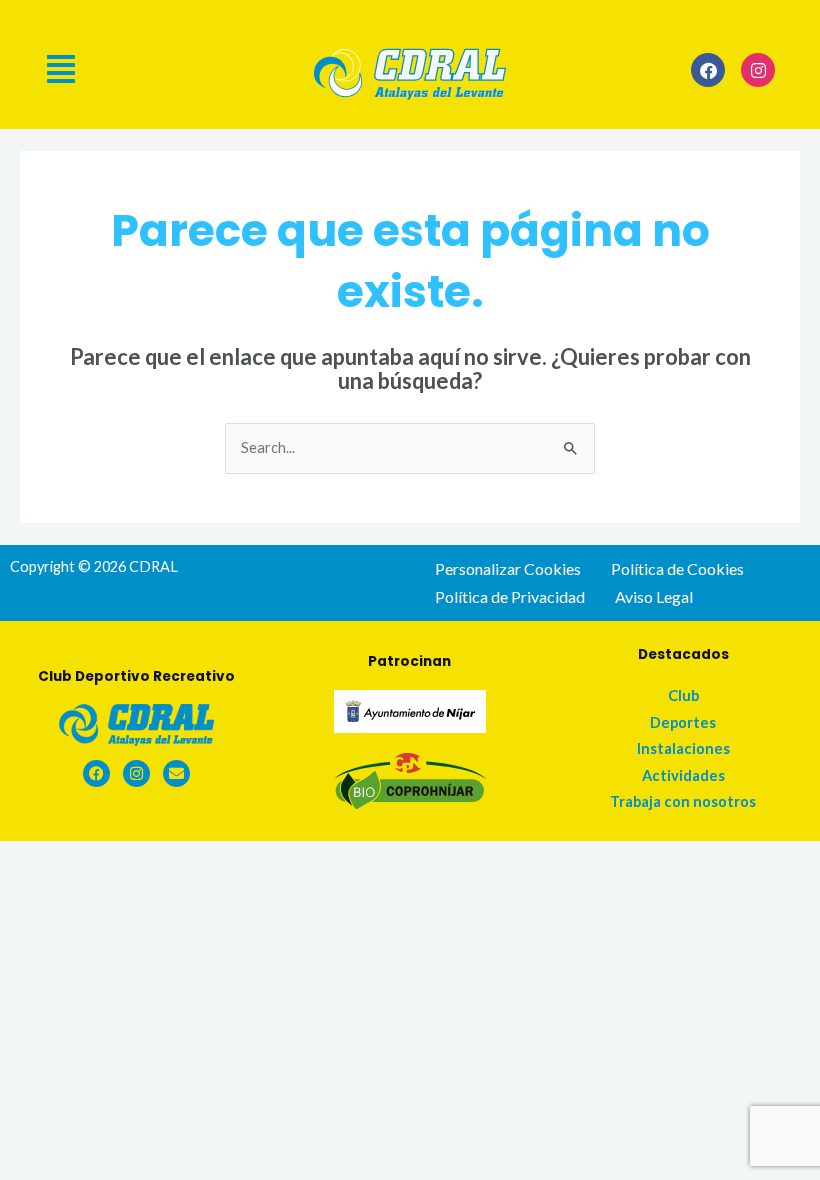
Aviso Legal (654, 596)
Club (683, 695)
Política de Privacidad (510, 596)
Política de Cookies (677, 568)
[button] (168, 69)
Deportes (683, 722)
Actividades (683, 775)
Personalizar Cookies (508, 568)
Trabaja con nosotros (683, 801)
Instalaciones (683, 748)
